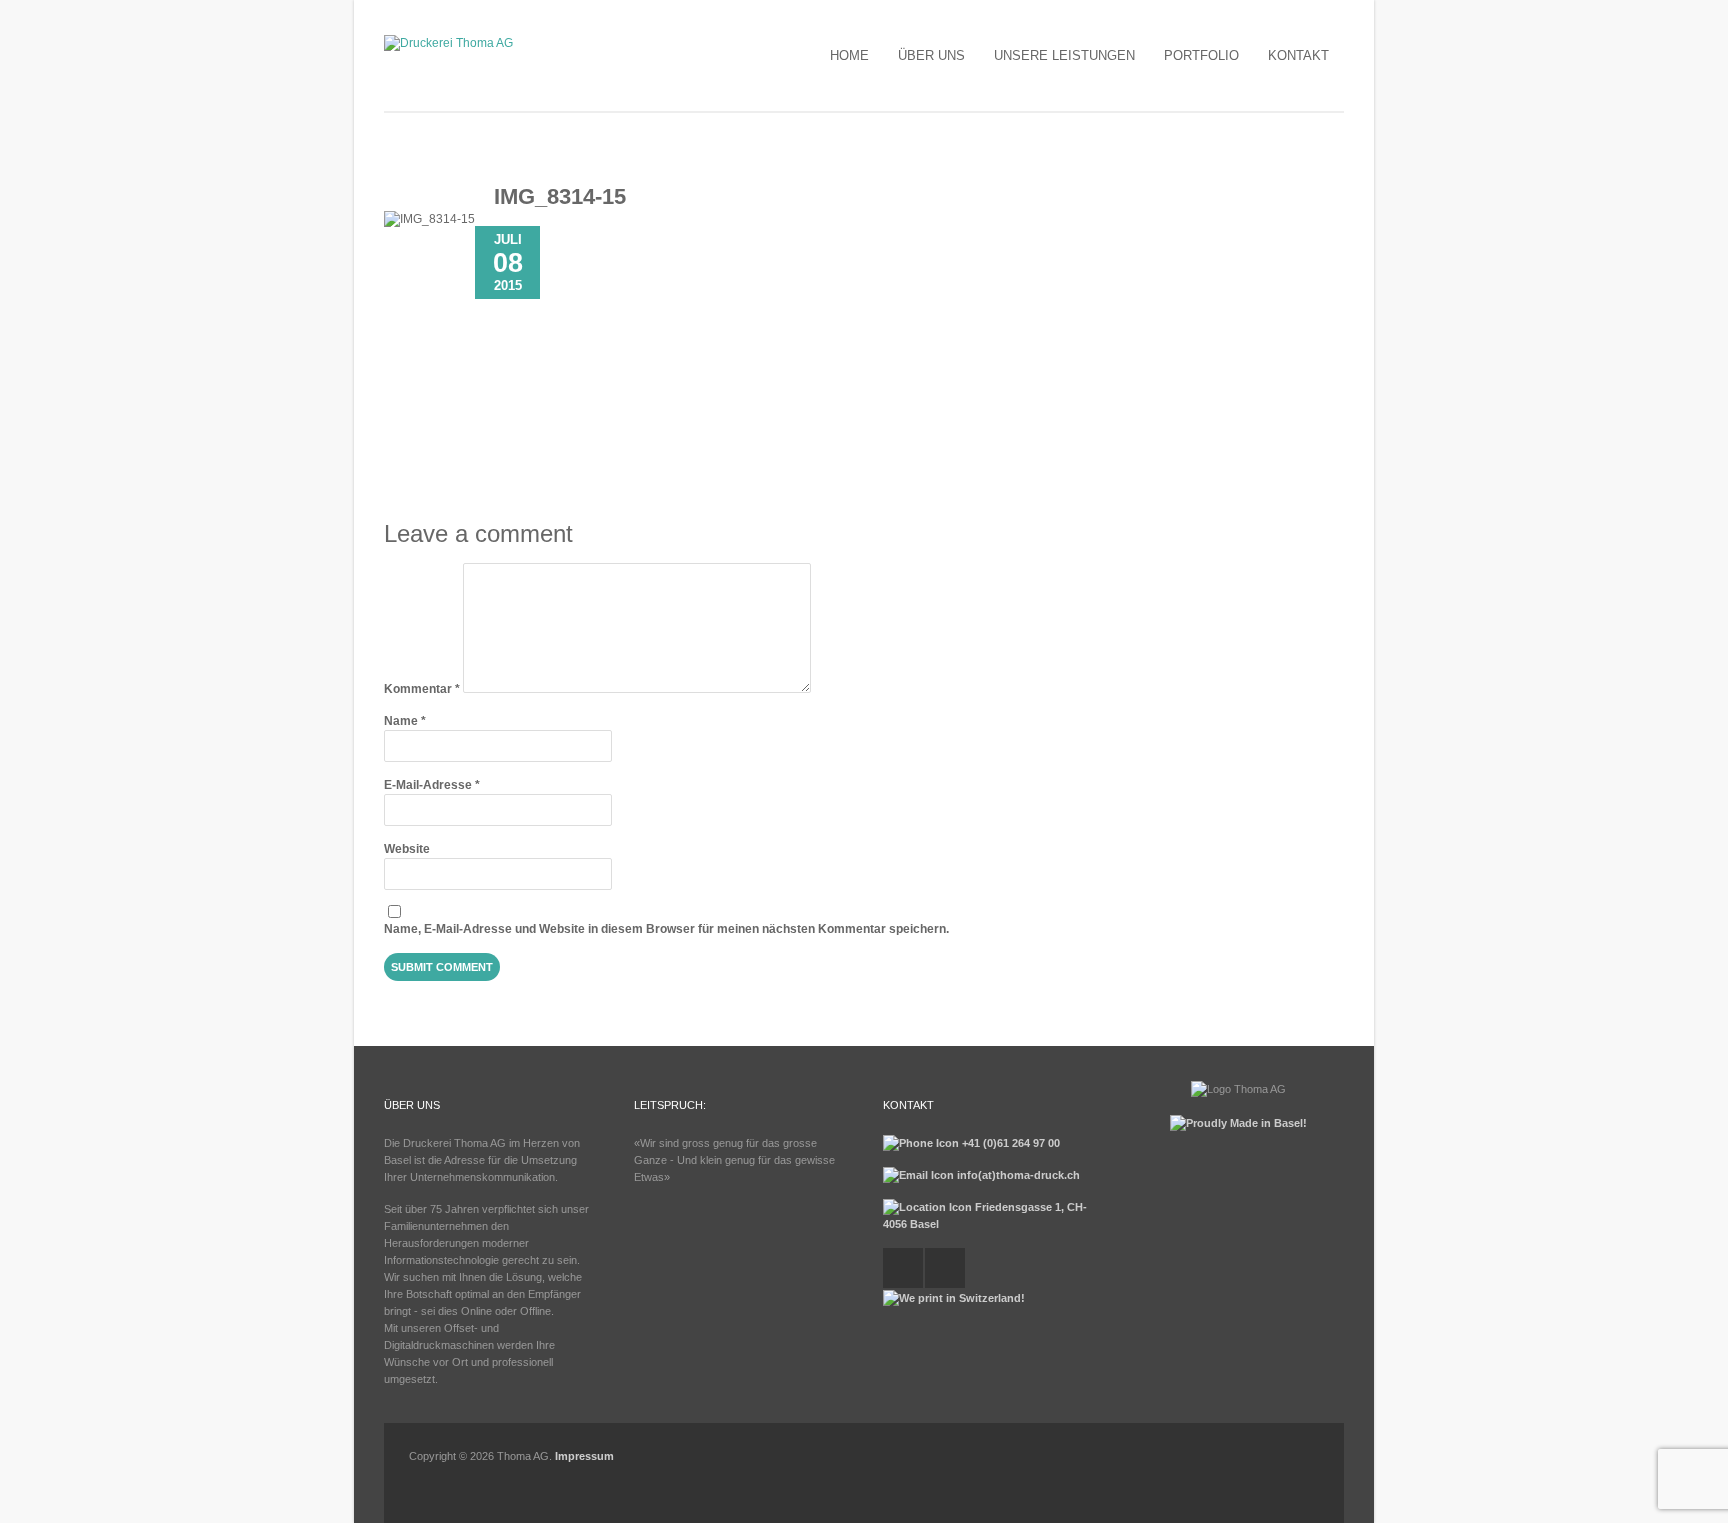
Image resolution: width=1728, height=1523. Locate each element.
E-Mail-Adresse (432, 785)
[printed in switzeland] (954, 1298)
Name (405, 721)
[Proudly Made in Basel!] (1238, 1123)
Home (849, 55)
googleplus (945, 1268)
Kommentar (422, 689)
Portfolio (1201, 55)
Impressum (584, 1456)
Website (407, 849)
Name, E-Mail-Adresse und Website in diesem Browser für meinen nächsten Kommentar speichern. (666, 929)
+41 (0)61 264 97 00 (1009, 1143)
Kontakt (1298, 55)
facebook (903, 1268)
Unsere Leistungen (1064, 55)
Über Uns (931, 55)
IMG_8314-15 (560, 196)
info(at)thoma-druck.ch (1017, 1175)
